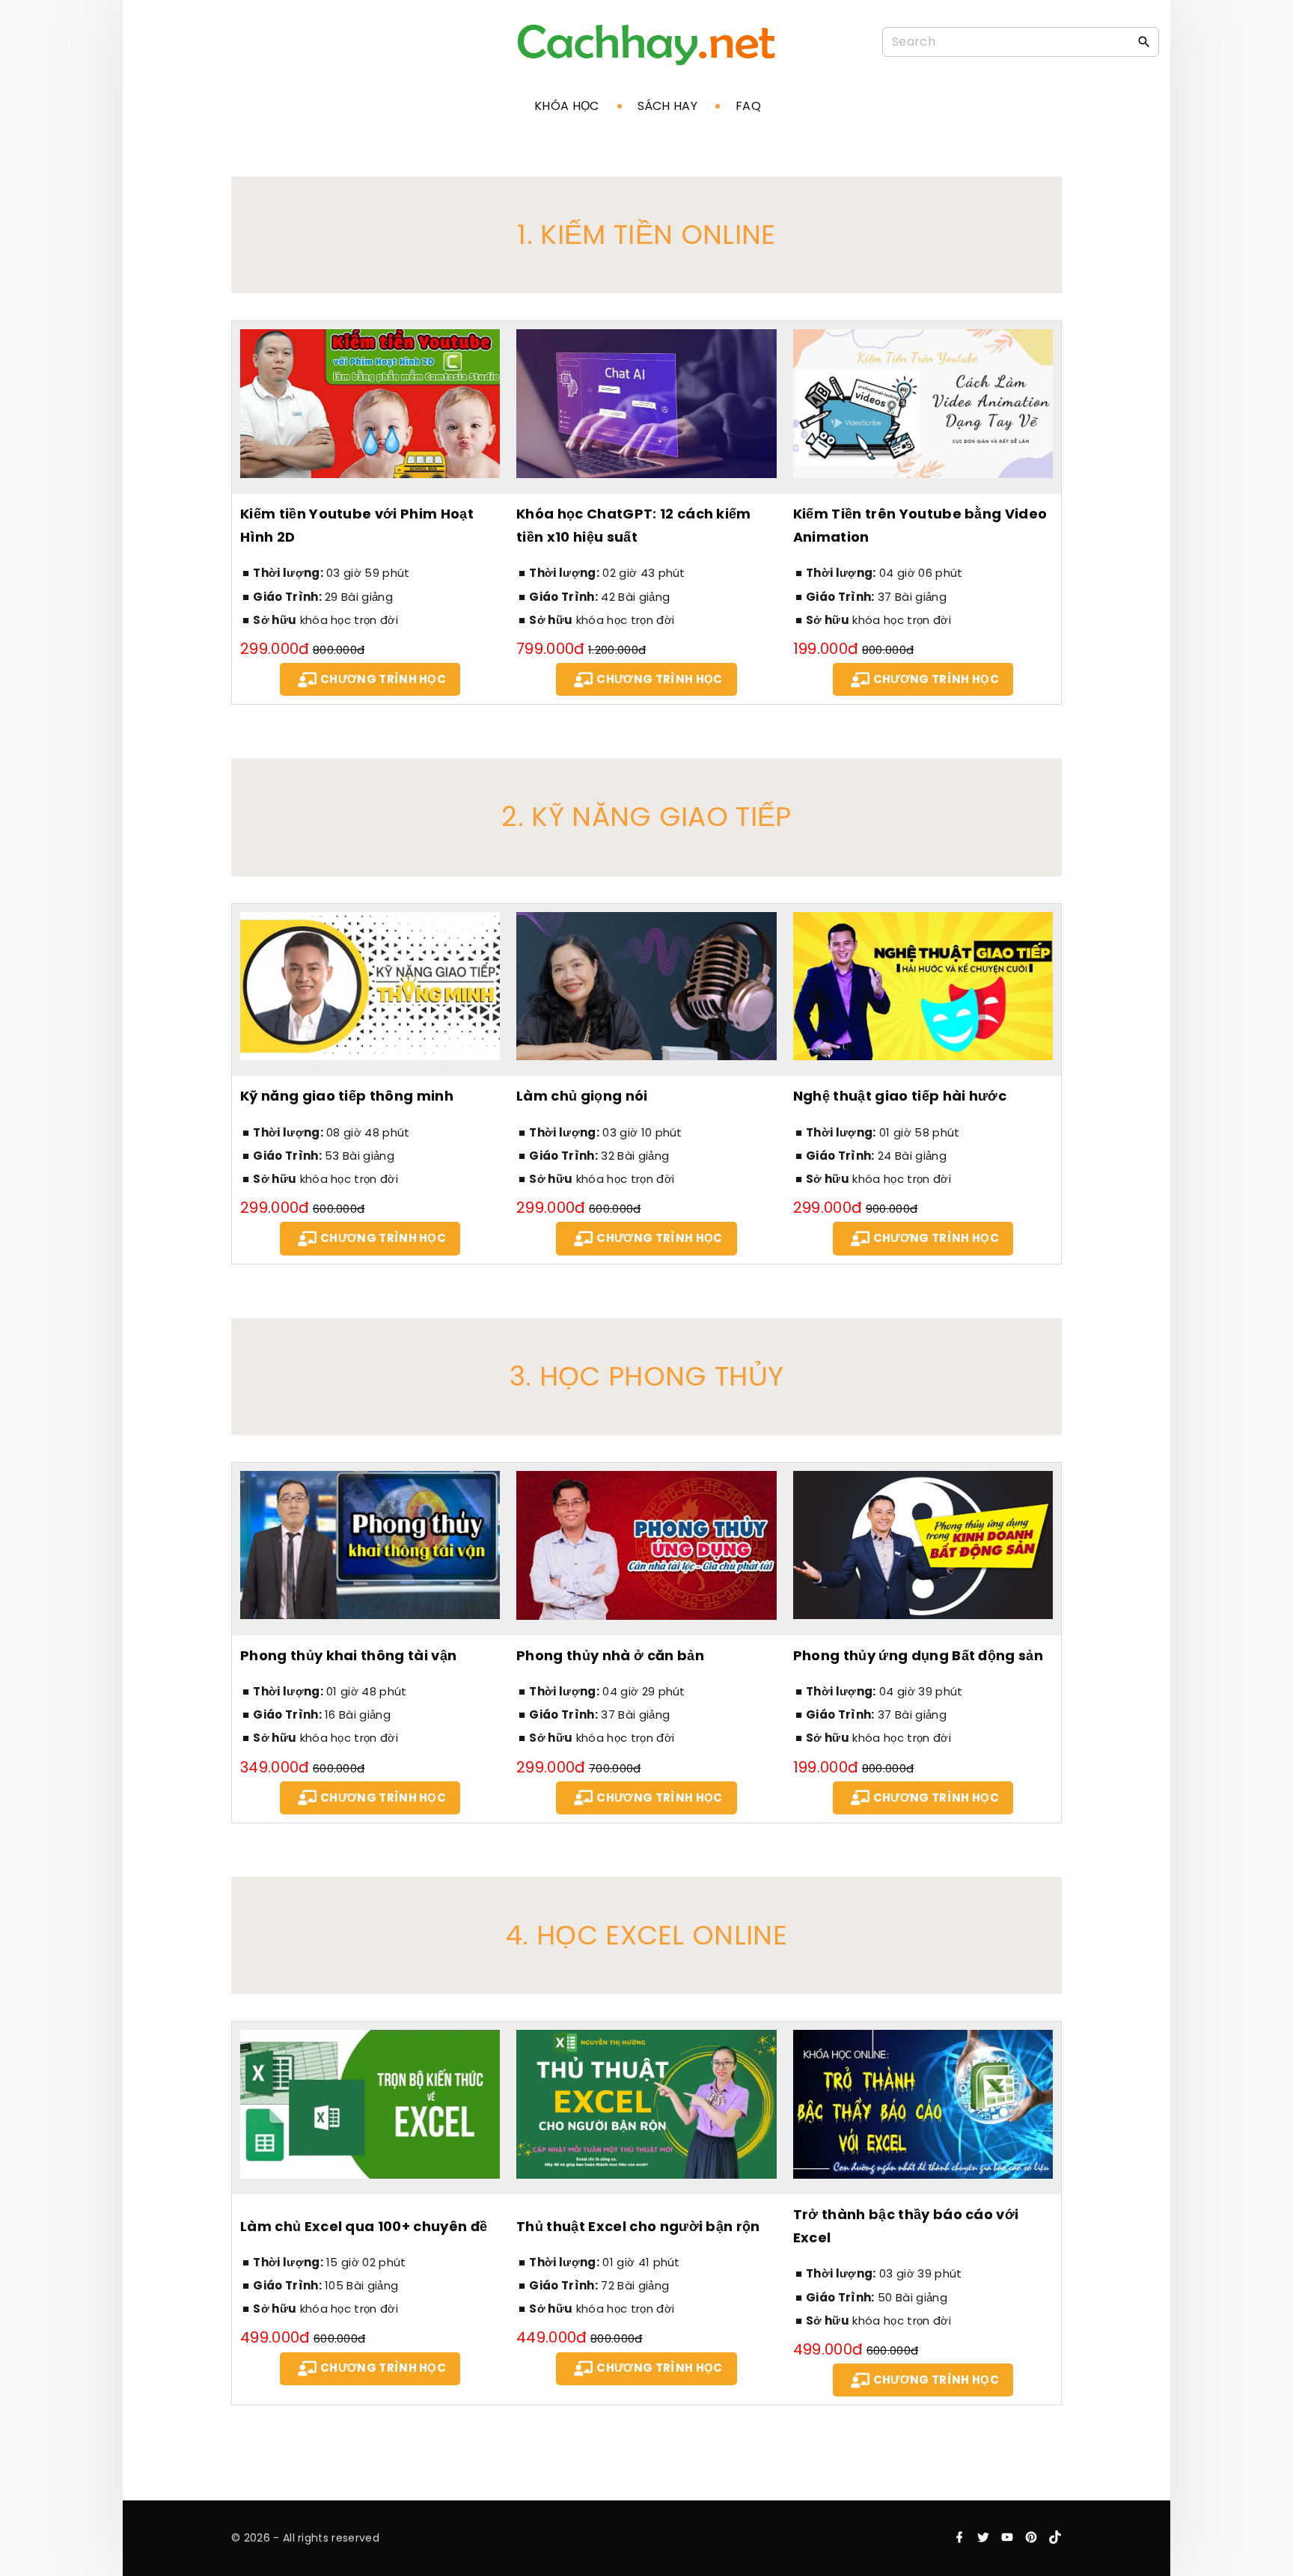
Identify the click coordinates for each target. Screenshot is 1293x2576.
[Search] (1144, 41)
